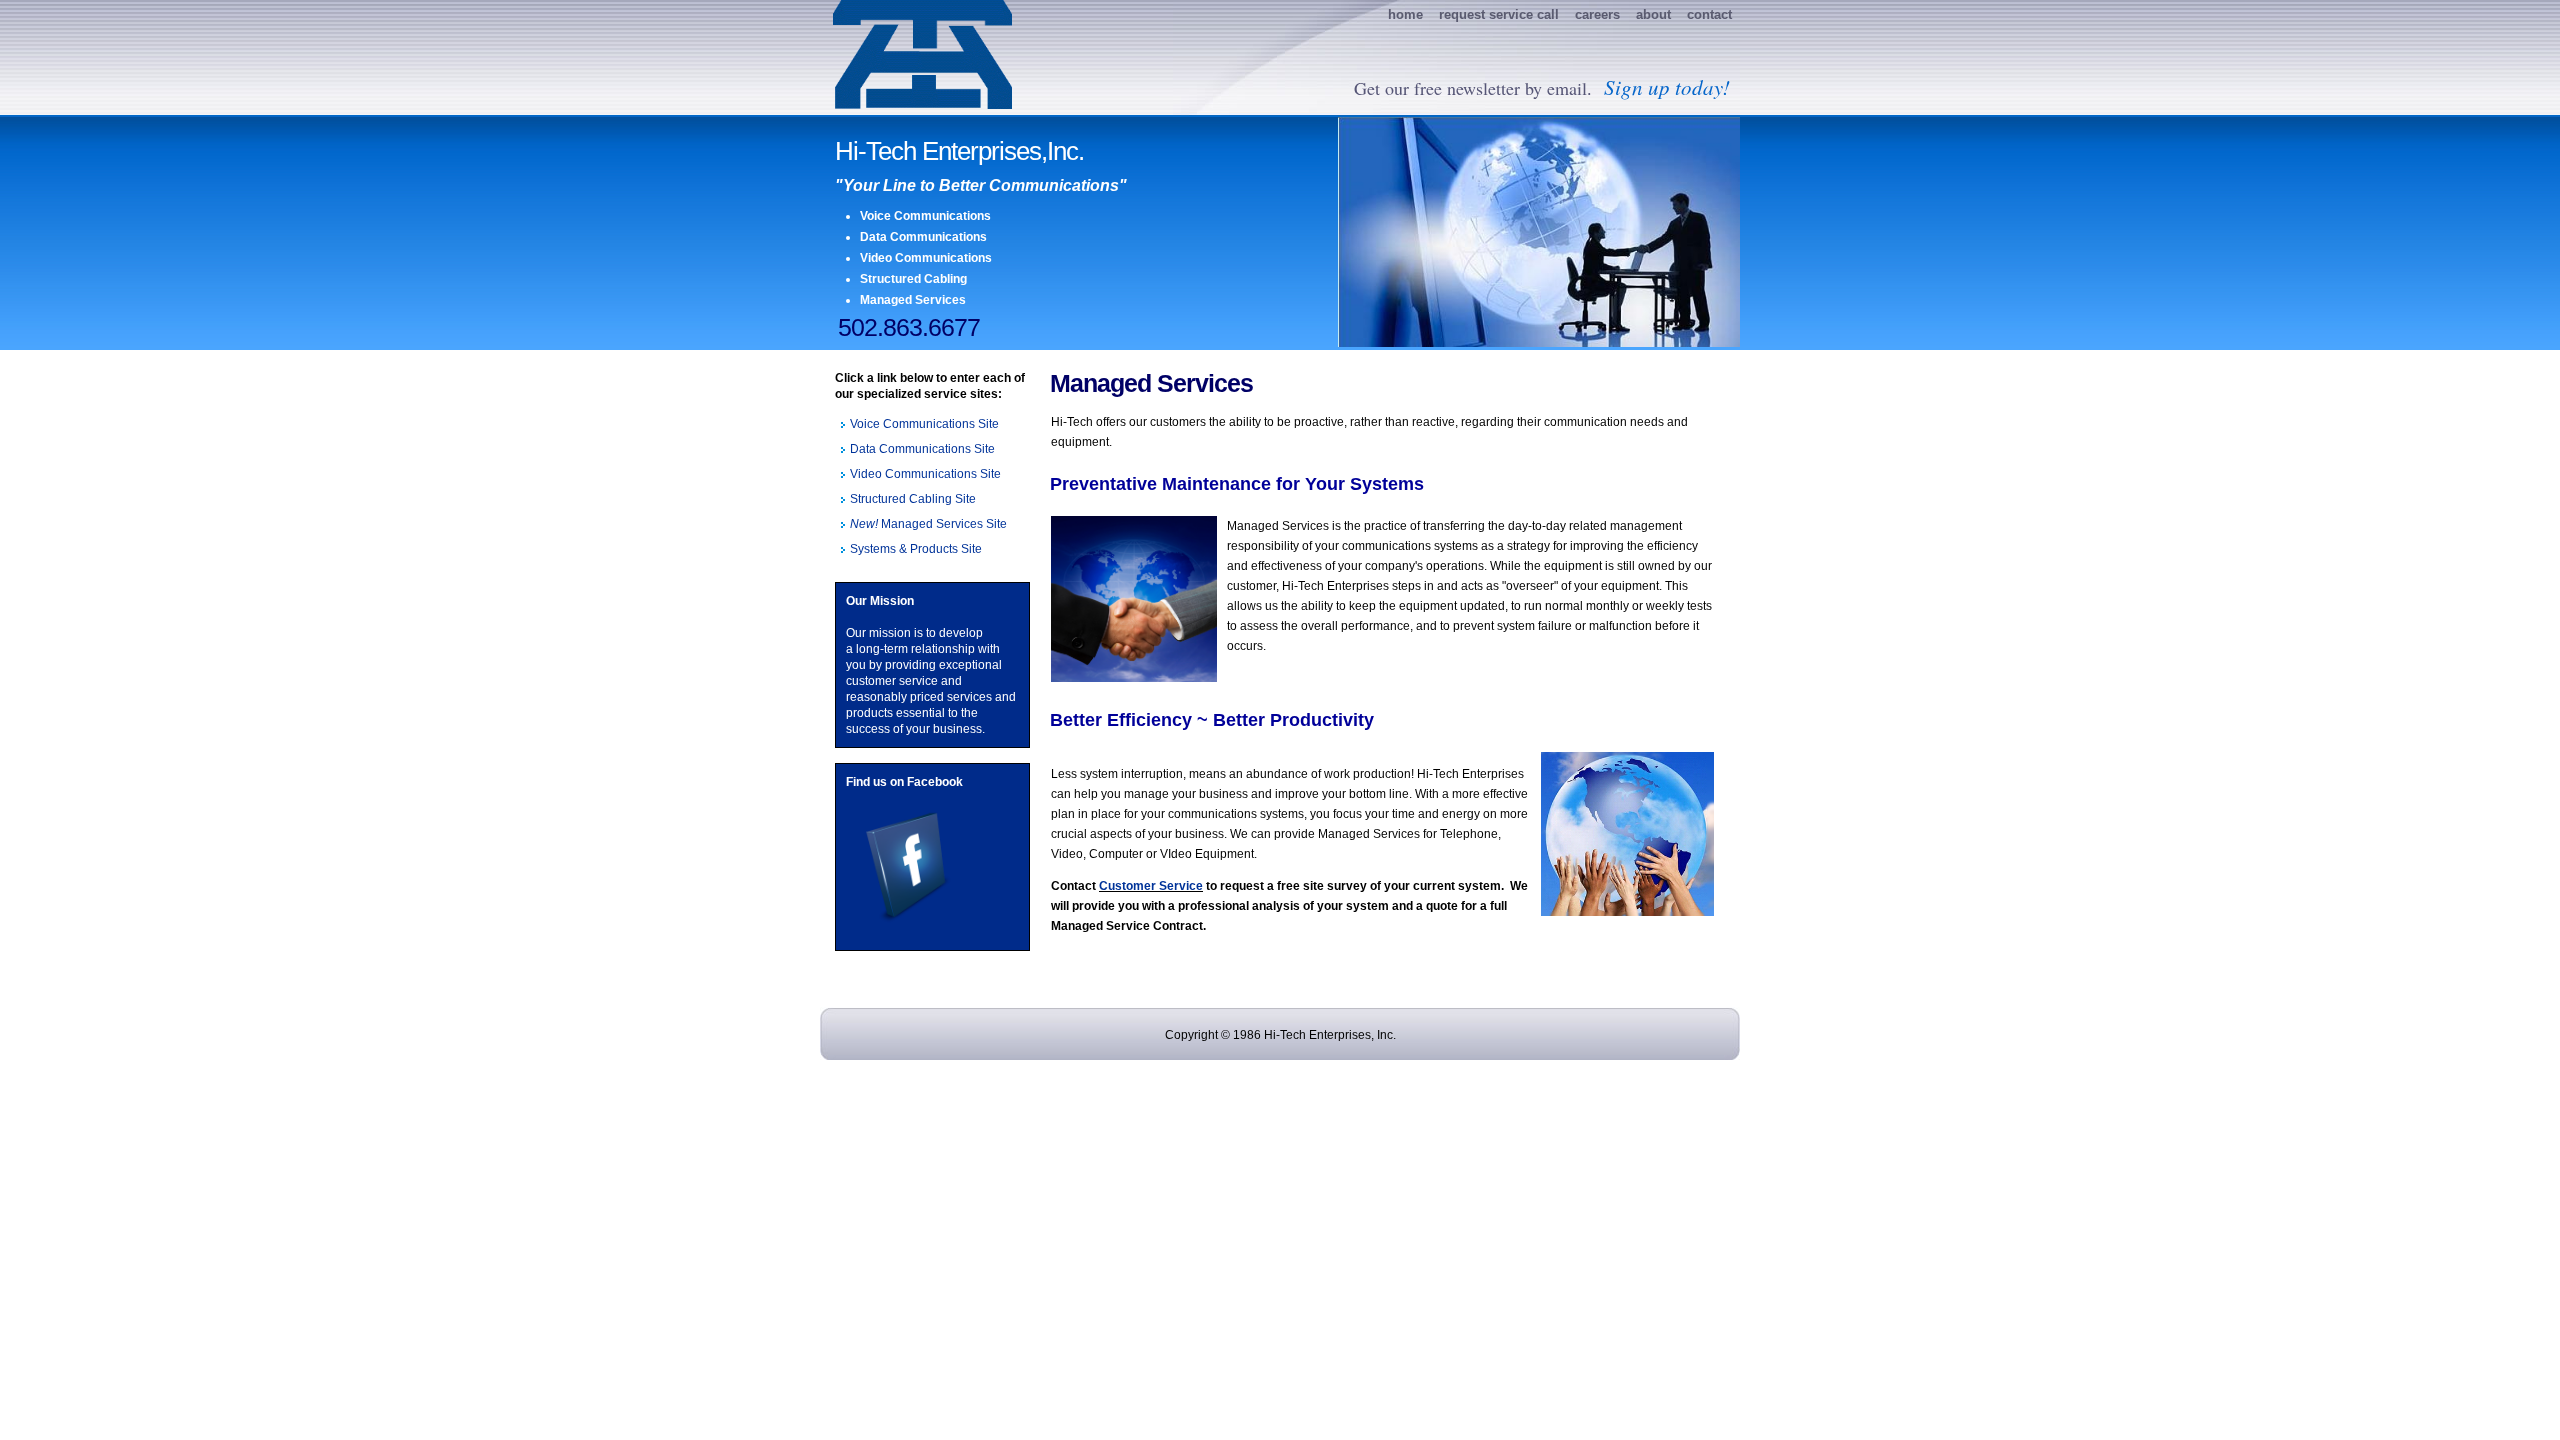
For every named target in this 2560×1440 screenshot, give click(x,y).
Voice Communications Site (924, 424)
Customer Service (1151, 886)
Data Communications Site (922, 449)
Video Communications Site (925, 474)
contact (1709, 14)
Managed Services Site (928, 524)
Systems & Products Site (916, 549)
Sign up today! (1663, 87)
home (1405, 14)
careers (1597, 14)
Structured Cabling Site (913, 499)
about (1653, 14)
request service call (1499, 14)
